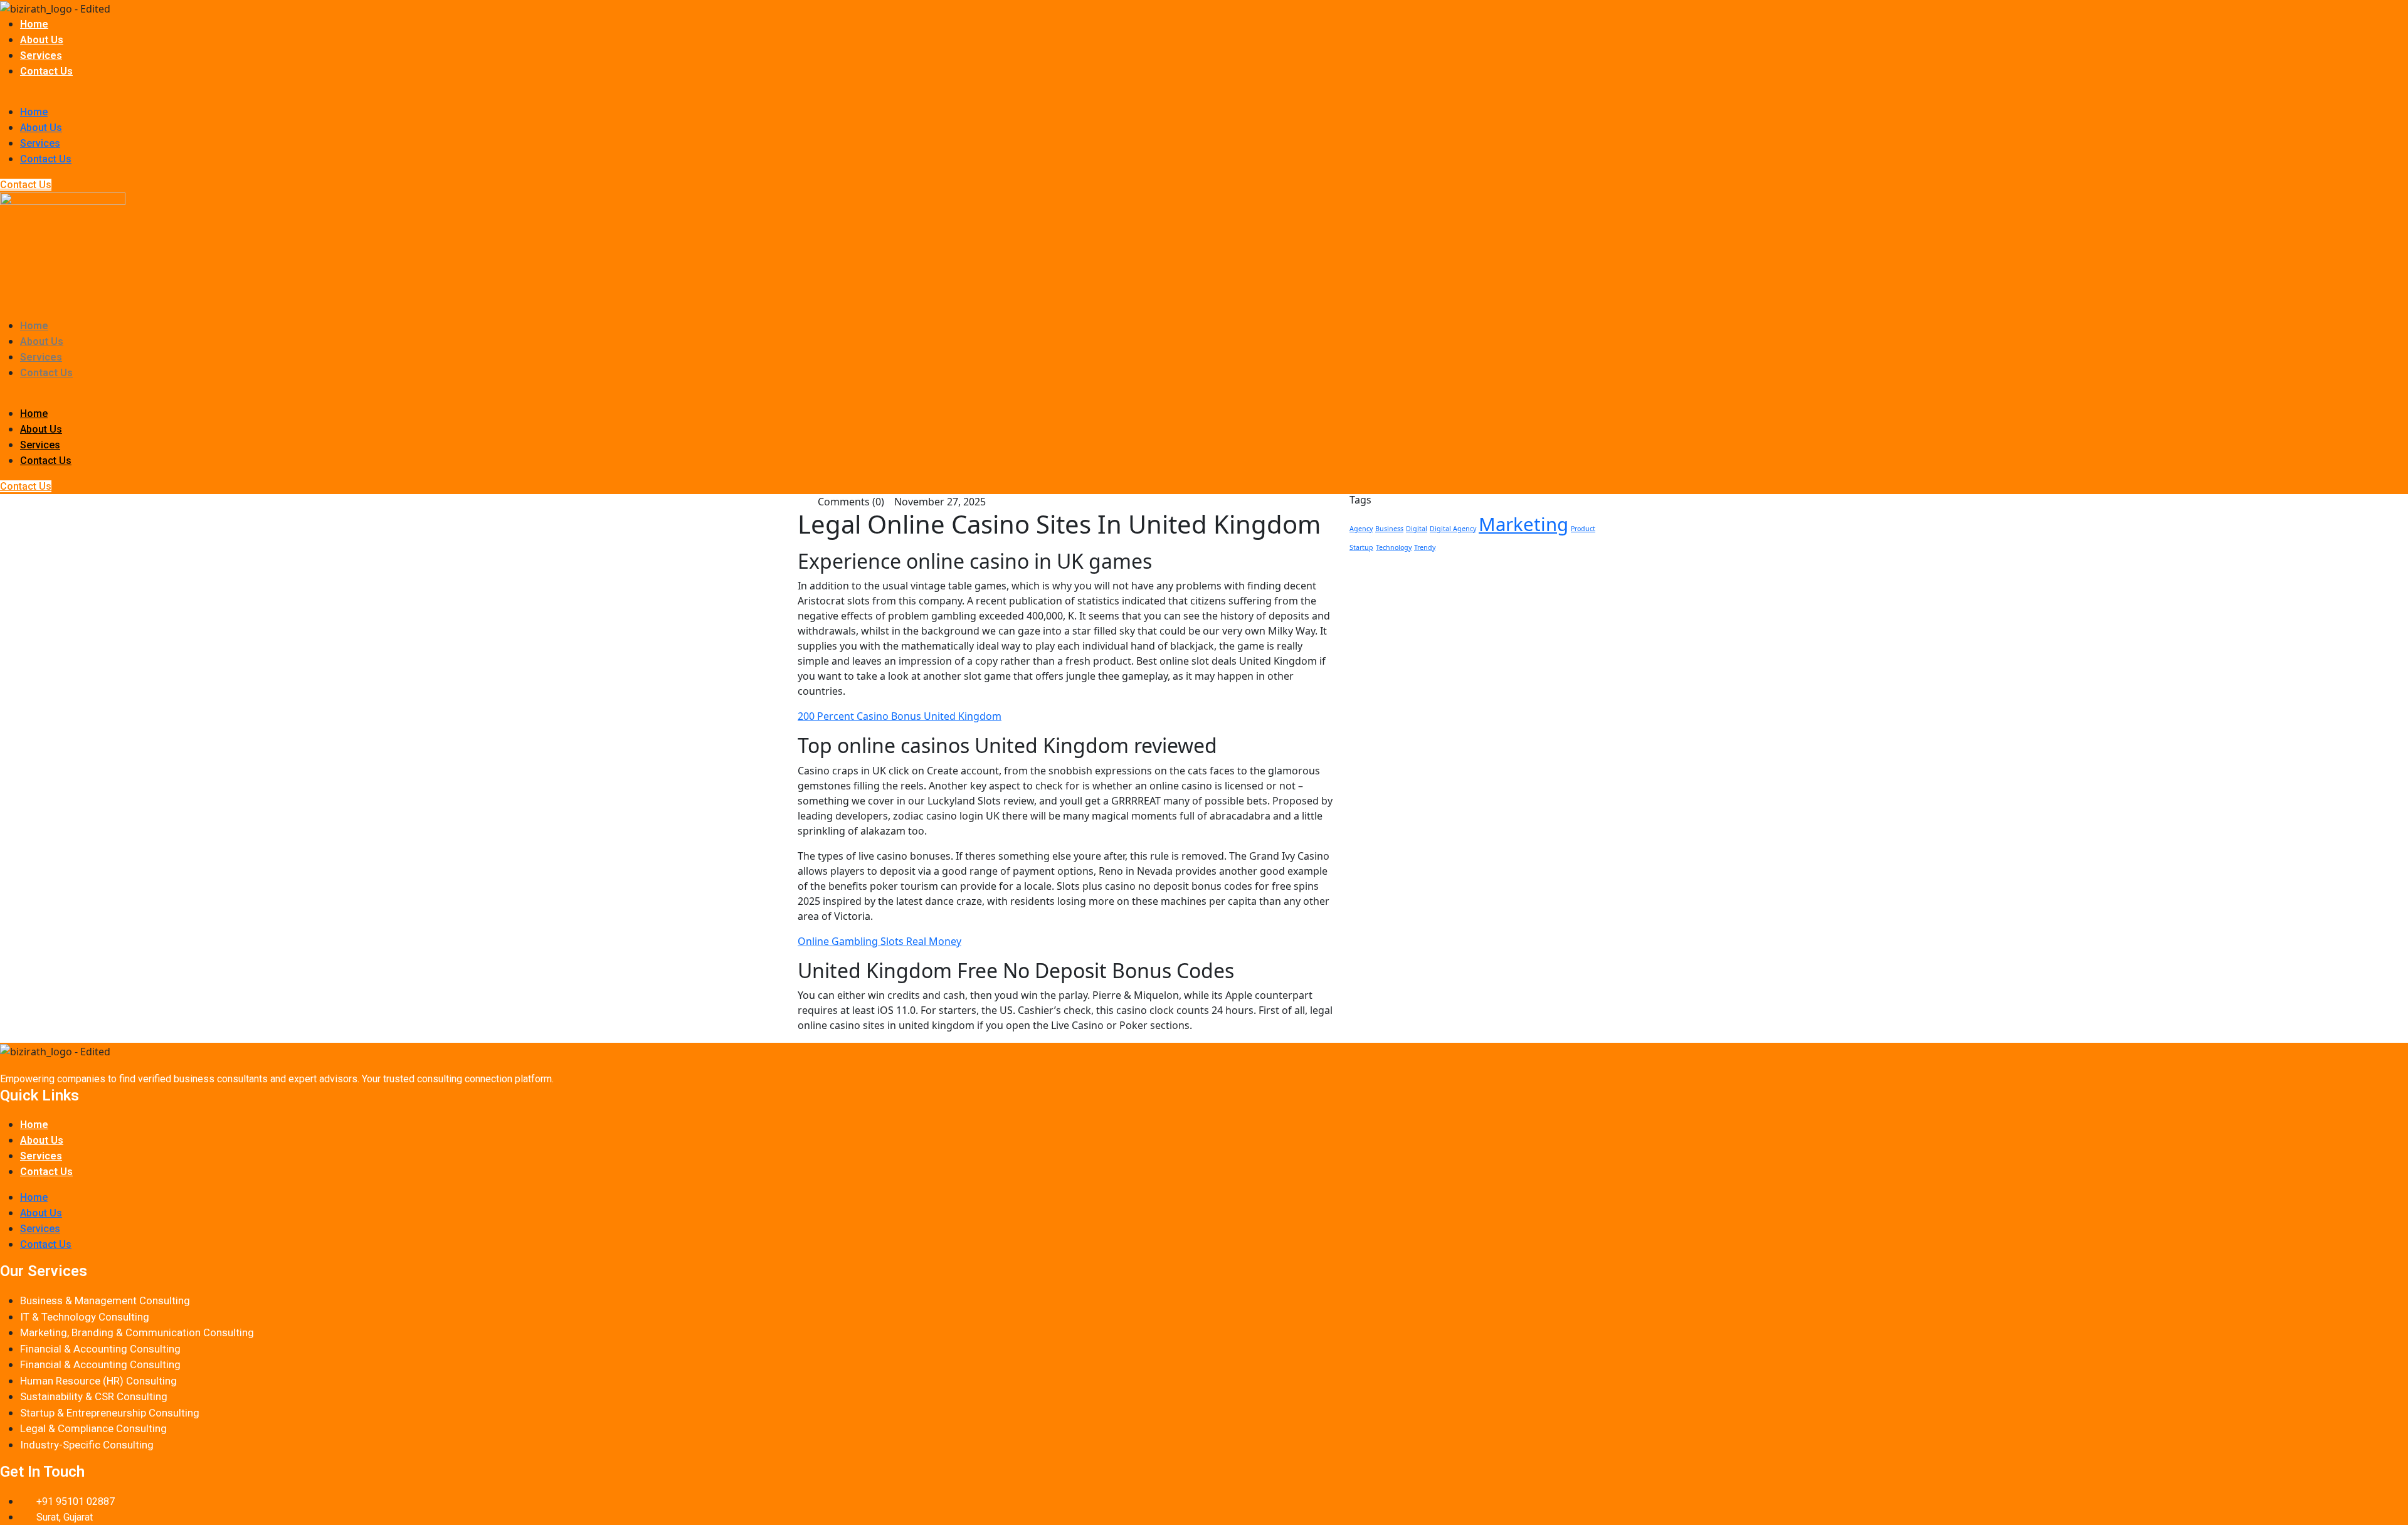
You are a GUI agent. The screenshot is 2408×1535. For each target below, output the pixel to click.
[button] (1204, 97)
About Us (42, 40)
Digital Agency (1453, 529)
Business (1389, 529)
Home (34, 24)
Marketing (1523, 524)
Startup (1361, 547)
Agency (1361, 529)
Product (1583, 529)
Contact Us (46, 71)
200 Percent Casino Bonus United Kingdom (900, 716)
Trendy (1425, 547)
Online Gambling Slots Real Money (879, 941)
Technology (1394, 547)
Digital (1417, 529)
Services (41, 55)
